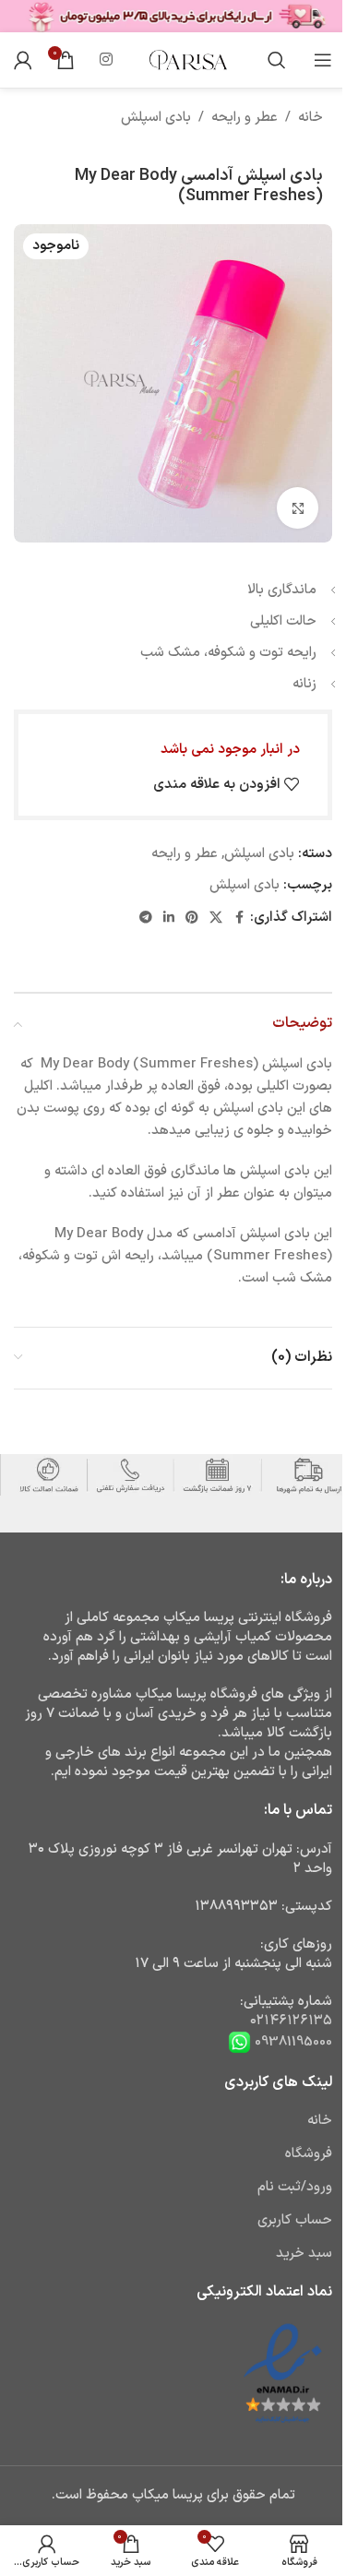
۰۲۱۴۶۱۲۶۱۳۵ (291, 2021)
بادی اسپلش (156, 118)
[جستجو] (277, 60)
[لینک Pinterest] (192, 918)
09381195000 (292, 2041)
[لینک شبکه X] (216, 918)
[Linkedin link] (169, 918)
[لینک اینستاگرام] (106, 60)
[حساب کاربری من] (23, 60)
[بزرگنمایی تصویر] (298, 508)
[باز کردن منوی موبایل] (323, 60)
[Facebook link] (239, 918)
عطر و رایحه (245, 118)
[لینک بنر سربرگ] (173, 16)
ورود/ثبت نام (295, 2187)
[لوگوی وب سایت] (187, 60)
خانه (310, 118)
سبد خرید (304, 2254)
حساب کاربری (295, 2220)
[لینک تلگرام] (146, 918)
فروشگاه (309, 2154)
